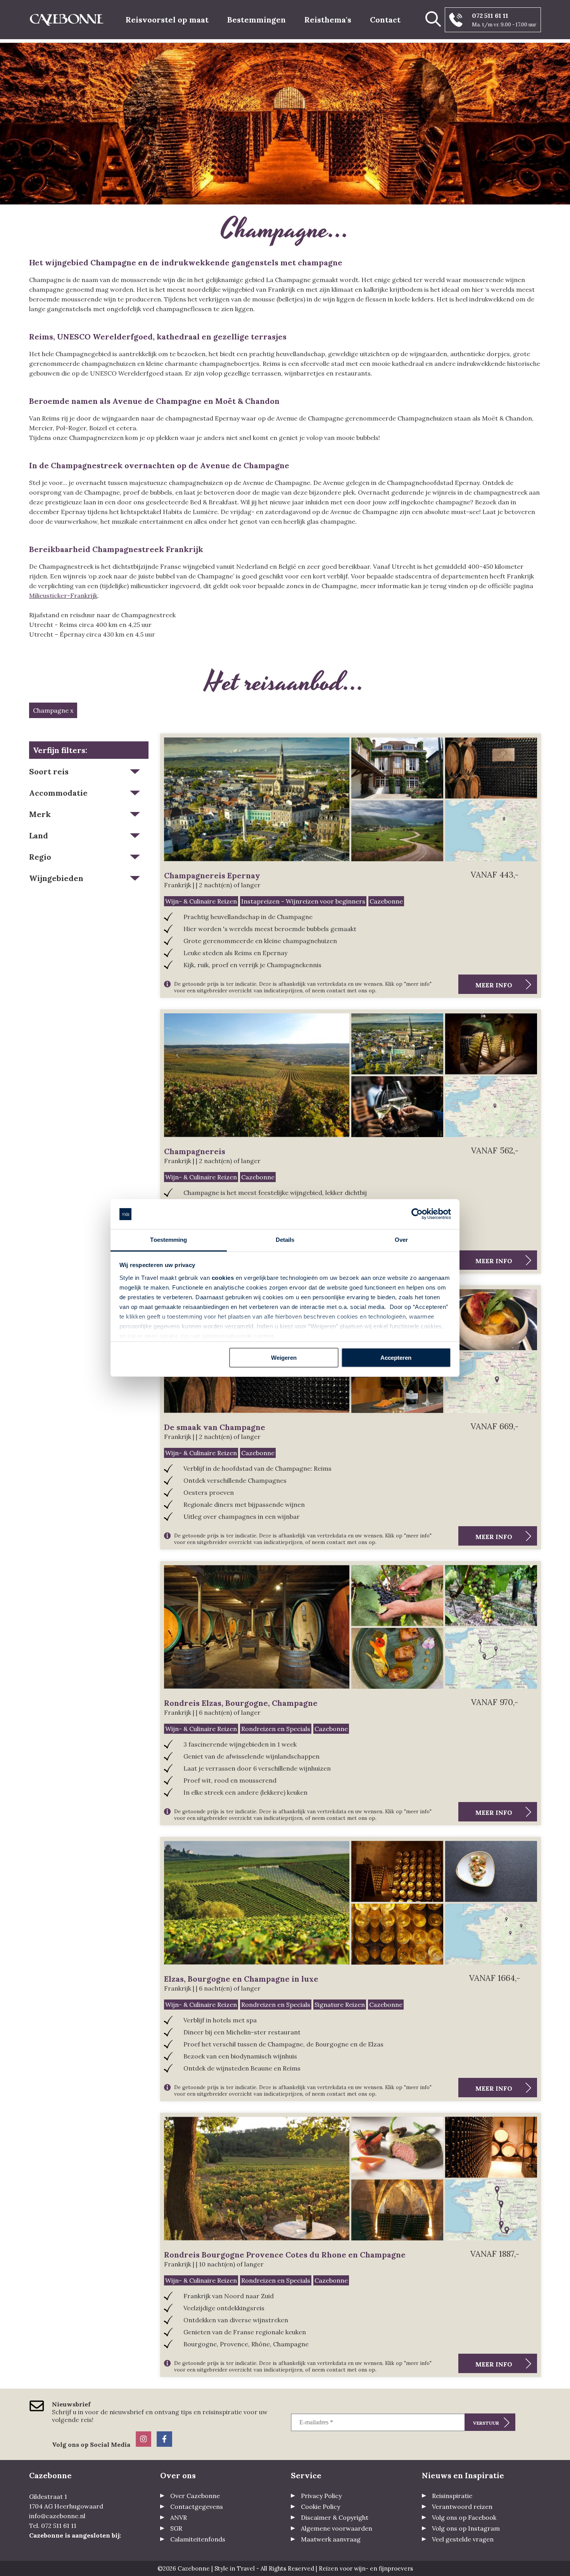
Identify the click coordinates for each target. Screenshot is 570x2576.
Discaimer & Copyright (335, 2517)
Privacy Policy (321, 2496)
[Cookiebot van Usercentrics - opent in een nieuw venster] (417, 1214)
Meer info (494, 985)
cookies (223, 1278)
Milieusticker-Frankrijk (63, 596)
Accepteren (396, 1358)
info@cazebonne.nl (57, 2516)
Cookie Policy (320, 2507)
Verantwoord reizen (462, 2507)
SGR (176, 2528)
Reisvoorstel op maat (167, 20)
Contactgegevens (197, 2507)
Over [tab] (401, 1240)
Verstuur (486, 2423)
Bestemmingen (256, 20)
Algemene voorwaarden (337, 2528)
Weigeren (284, 1358)
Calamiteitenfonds (198, 2539)
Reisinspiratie (452, 2496)
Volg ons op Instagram (466, 2528)
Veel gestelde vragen (463, 2539)
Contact (385, 20)
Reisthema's (328, 20)
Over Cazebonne (195, 2496)
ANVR (179, 2517)
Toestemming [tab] (168, 1240)
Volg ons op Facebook (464, 2517)
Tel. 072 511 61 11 (53, 2526)
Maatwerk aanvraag (331, 2539)
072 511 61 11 (490, 16)
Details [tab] (285, 1240)
